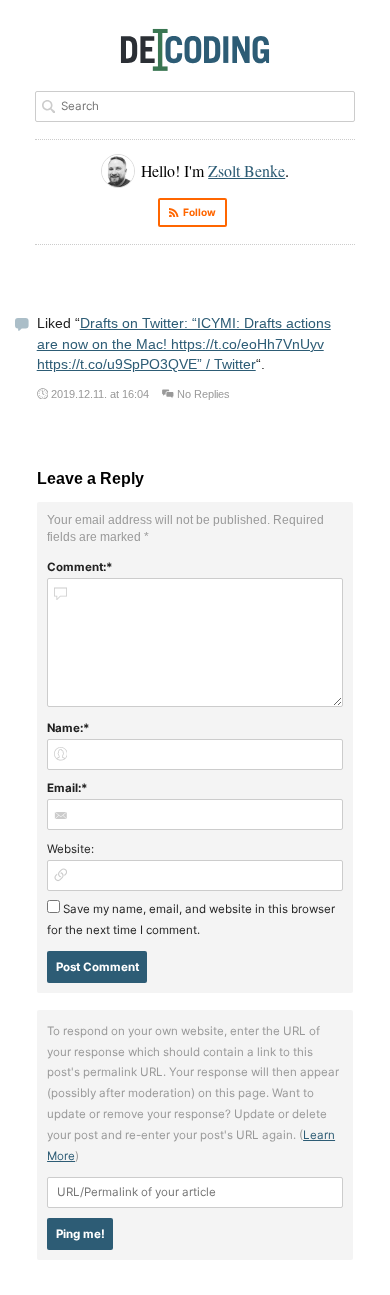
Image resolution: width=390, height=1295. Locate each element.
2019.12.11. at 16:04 (100, 394)
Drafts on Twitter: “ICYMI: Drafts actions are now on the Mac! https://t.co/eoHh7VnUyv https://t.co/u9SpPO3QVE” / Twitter (184, 344)
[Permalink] (22, 326)
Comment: (76, 567)
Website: (70, 849)
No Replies (203, 394)
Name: (65, 728)
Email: (64, 788)
